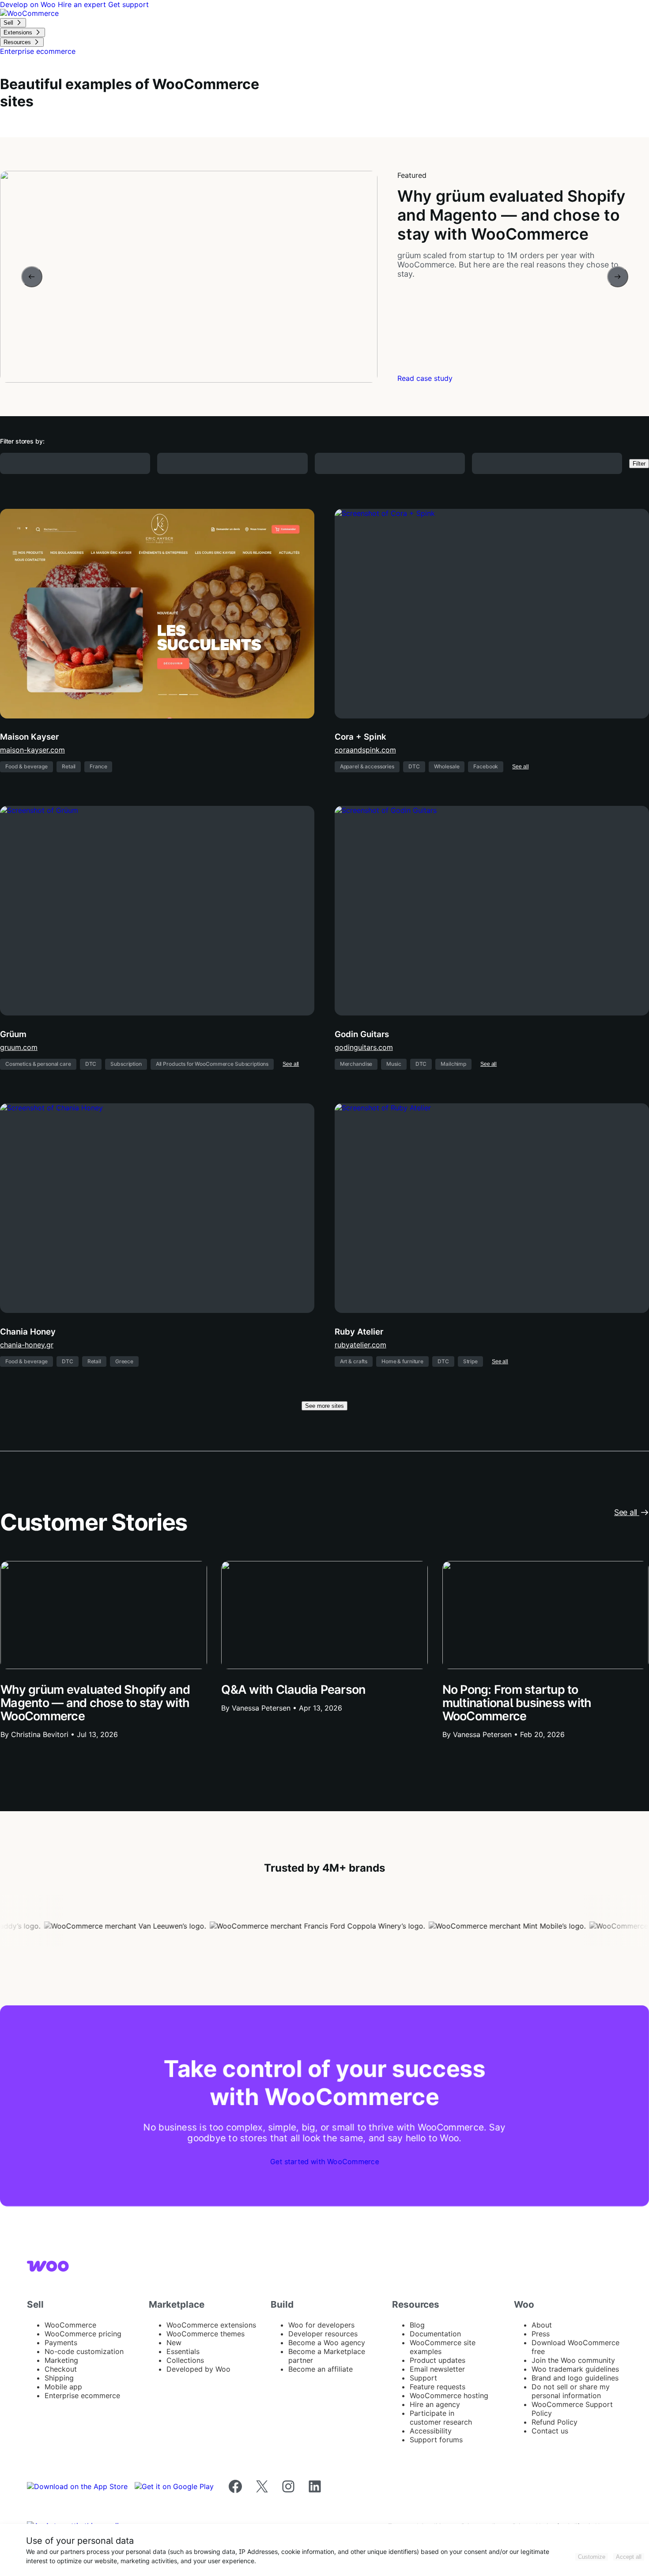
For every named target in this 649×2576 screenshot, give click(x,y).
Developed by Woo (198, 2369)
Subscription (126, 1064)
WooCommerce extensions (211, 2325)
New (174, 2343)
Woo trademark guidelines (575, 2369)
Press (541, 2334)
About (542, 2325)
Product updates (438, 2360)
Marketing (61, 2360)
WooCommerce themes (206, 2334)
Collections (185, 2360)
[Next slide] (618, 277)
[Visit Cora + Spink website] (492, 614)
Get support (128, 4)
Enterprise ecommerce (82, 2395)
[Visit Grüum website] (157, 911)
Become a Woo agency (327, 2343)
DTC (414, 766)
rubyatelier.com (360, 1345)
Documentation (435, 2334)
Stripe (470, 1361)
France (98, 766)
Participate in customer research (441, 2418)
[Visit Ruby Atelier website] (492, 1208)
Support (423, 2378)
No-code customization (84, 2351)
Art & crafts (354, 1361)
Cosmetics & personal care (38, 1064)
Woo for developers (321, 2325)
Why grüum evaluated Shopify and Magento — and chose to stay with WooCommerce (95, 1703)
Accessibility (431, 2431)
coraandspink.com (365, 750)
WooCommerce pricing (83, 2334)
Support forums (436, 2440)
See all (520, 767)
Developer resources (323, 2334)
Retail (69, 766)
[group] (324, 277)
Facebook (486, 766)
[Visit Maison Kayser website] (157, 614)
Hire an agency (435, 2404)
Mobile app (63, 2387)
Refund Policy (555, 2422)
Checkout (61, 2369)
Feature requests (438, 2387)
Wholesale (447, 766)
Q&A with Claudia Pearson (293, 1690)
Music (394, 1064)
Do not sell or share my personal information (571, 2391)
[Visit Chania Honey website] (157, 1208)
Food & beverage (26, 766)
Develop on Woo (29, 4)
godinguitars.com (364, 1047)
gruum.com (19, 1047)
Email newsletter (437, 2369)
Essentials (183, 2351)
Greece (124, 1361)
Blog (417, 2325)
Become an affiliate (321, 2369)
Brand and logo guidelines (575, 2378)
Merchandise (356, 1064)
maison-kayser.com (32, 750)
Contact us (550, 2431)
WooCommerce (70, 2325)
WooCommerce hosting (449, 2395)
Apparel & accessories (367, 766)
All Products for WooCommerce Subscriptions (212, 1064)
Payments (61, 2343)
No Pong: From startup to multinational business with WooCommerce (517, 1703)
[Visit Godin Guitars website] (492, 911)
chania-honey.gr (27, 1345)
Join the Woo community (573, 2360)
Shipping (59, 2378)
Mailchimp (453, 1064)
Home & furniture (402, 1361)
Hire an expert (83, 4)
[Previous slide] (32, 277)
